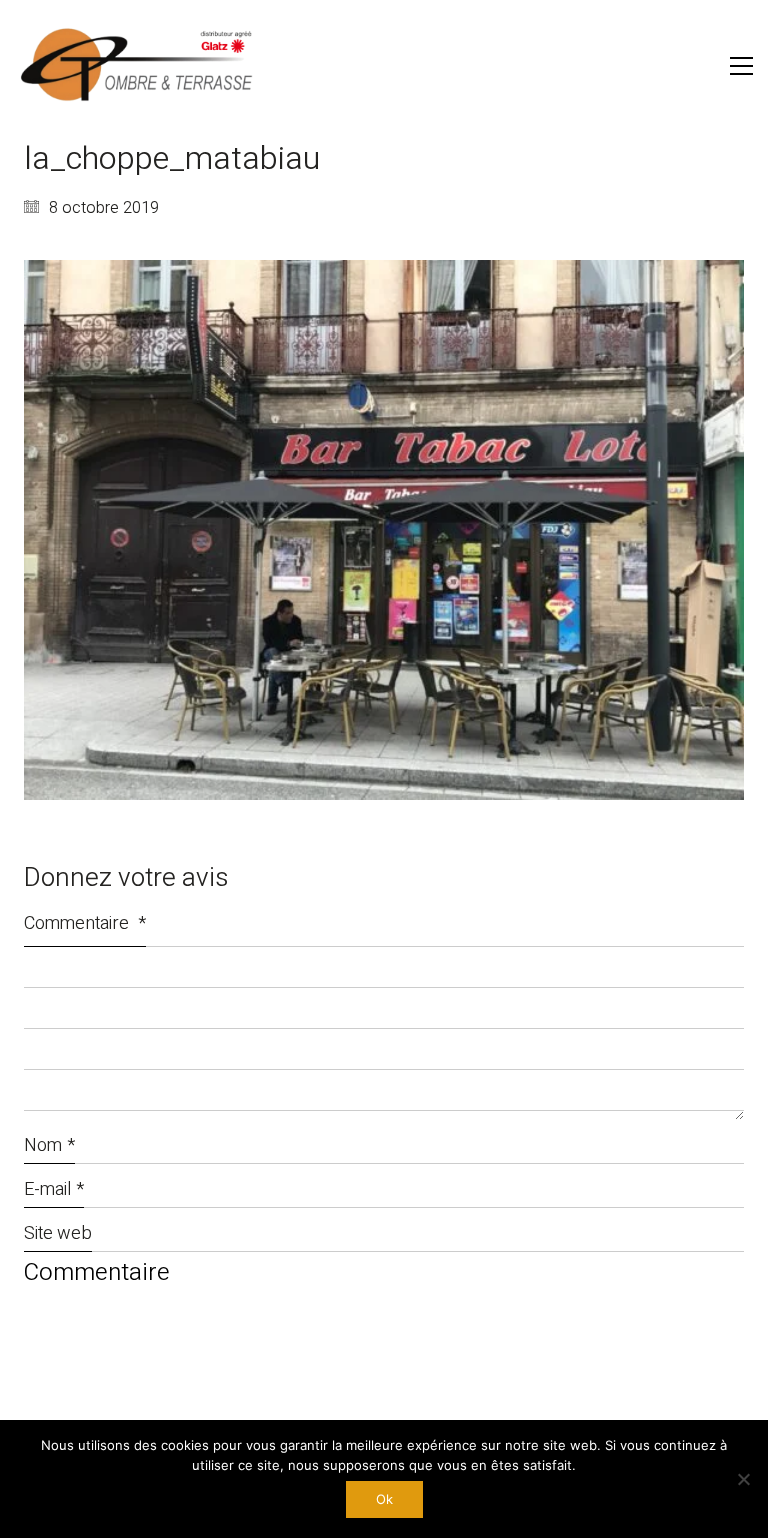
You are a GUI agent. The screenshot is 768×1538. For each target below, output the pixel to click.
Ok (384, 1499)
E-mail (54, 1189)
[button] (741, 66)
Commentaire (85, 923)
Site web (58, 1233)
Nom (49, 1145)
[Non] (743, 1479)
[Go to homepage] (140, 65)
